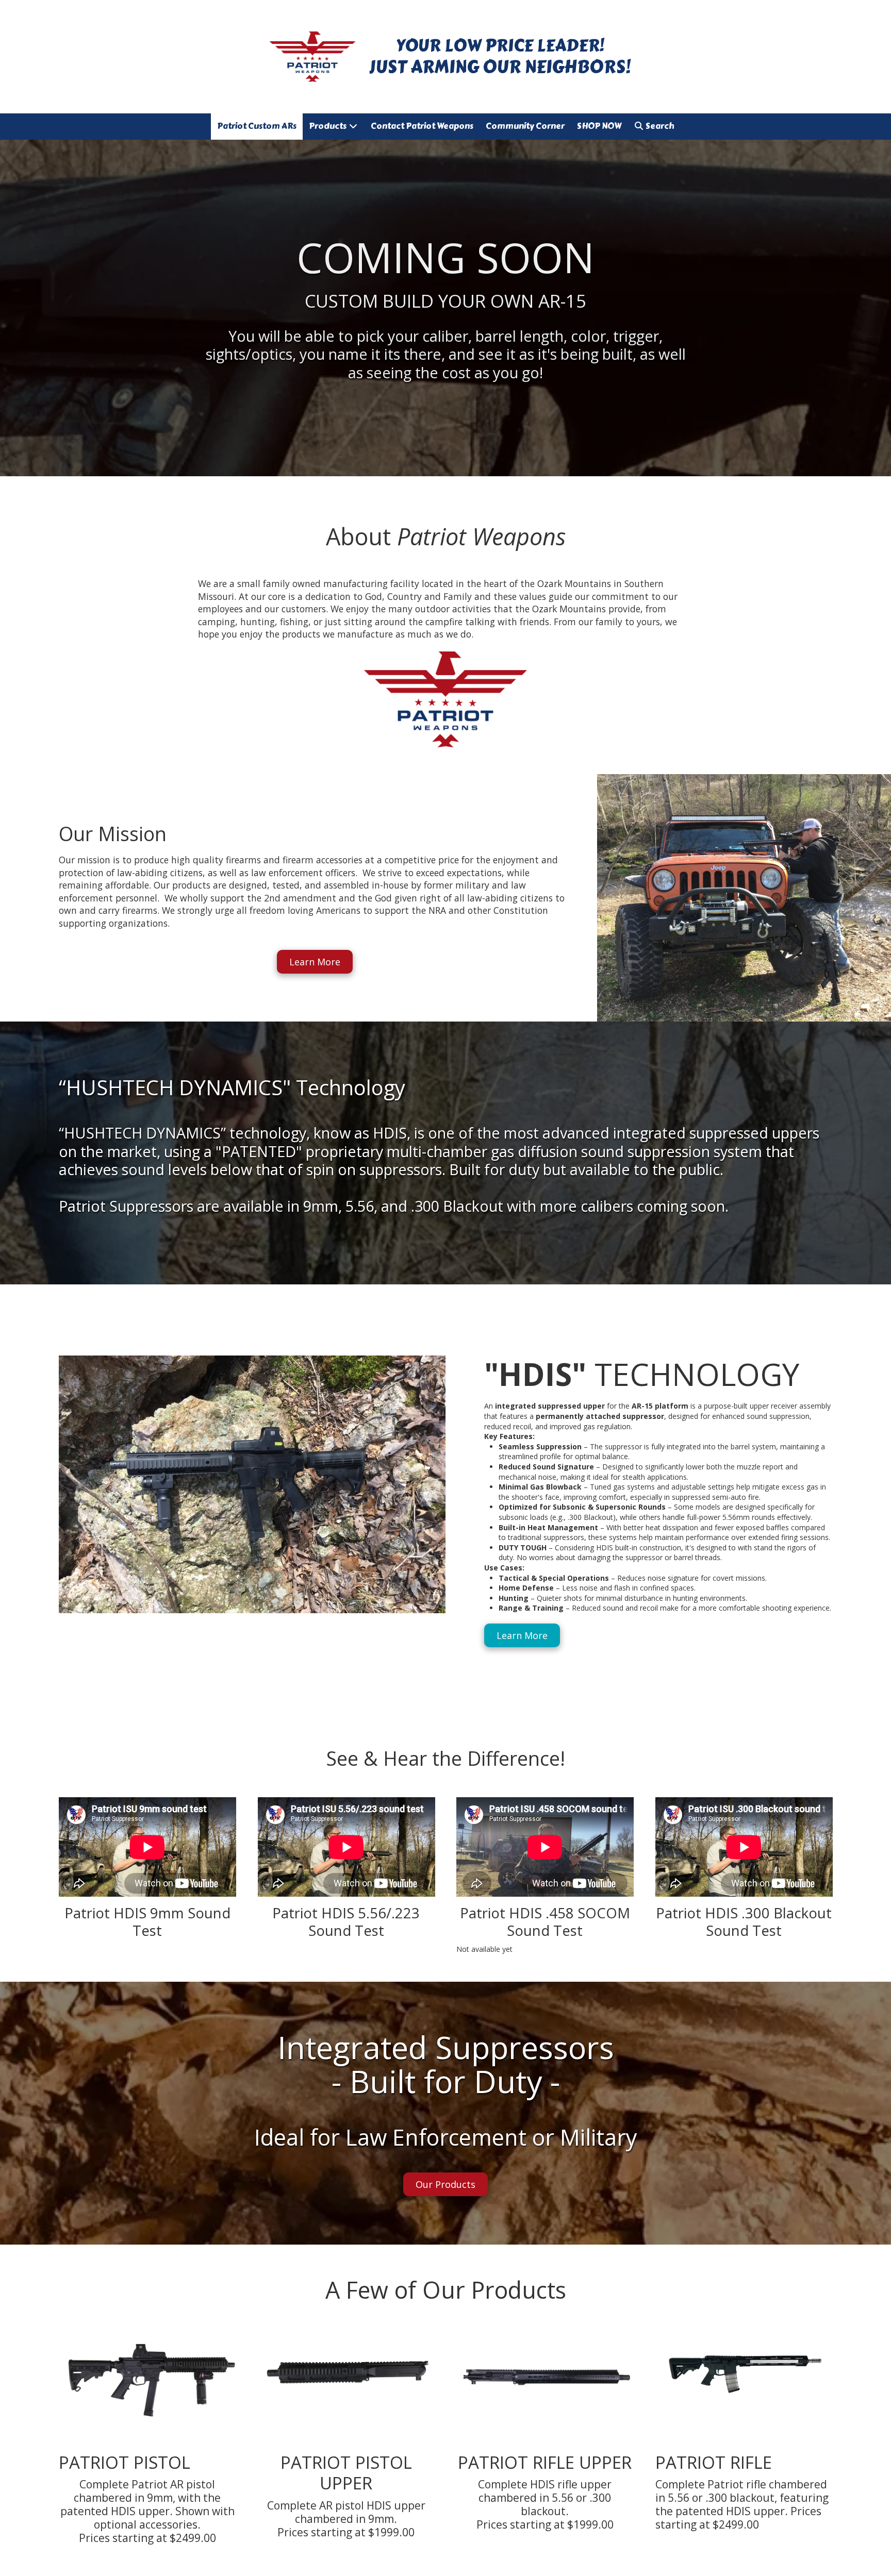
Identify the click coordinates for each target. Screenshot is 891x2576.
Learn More (315, 962)
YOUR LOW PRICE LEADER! (500, 45)
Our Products (445, 2184)
